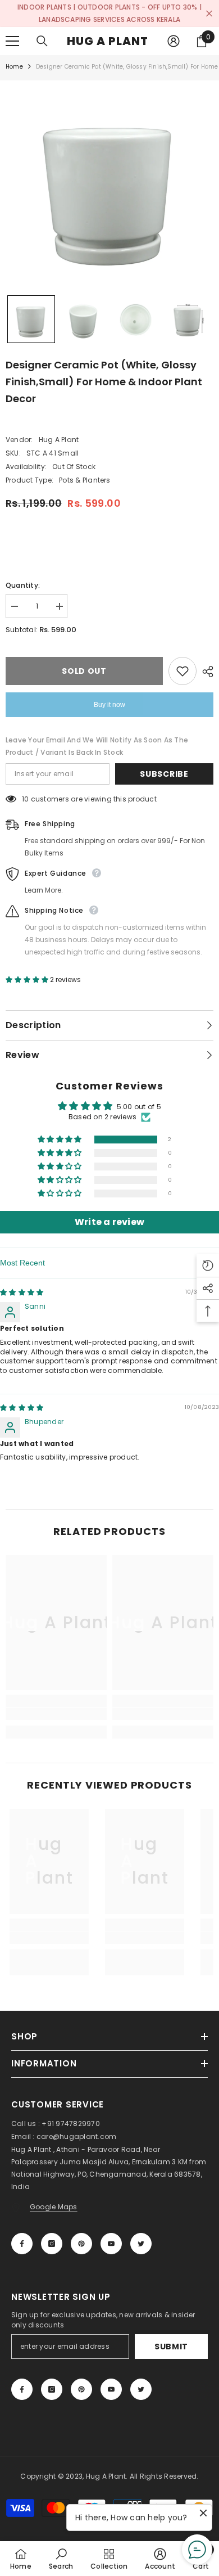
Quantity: (23, 585)
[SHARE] (205, 672)
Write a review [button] (109, 1222)
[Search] (42, 41)
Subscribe (164, 774)
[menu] (12, 41)
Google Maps (54, 2207)
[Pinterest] (81, 2244)
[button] (31, 319)
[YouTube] (111, 2244)
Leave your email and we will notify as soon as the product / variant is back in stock (97, 746)
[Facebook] (22, 2244)
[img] (22, 1292)
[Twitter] (141, 2244)
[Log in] (174, 41)
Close (209, 14)
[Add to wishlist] (182, 671)
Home (14, 67)
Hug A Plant (59, 440)
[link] (56, 1714)
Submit (171, 2347)
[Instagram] (52, 2244)
